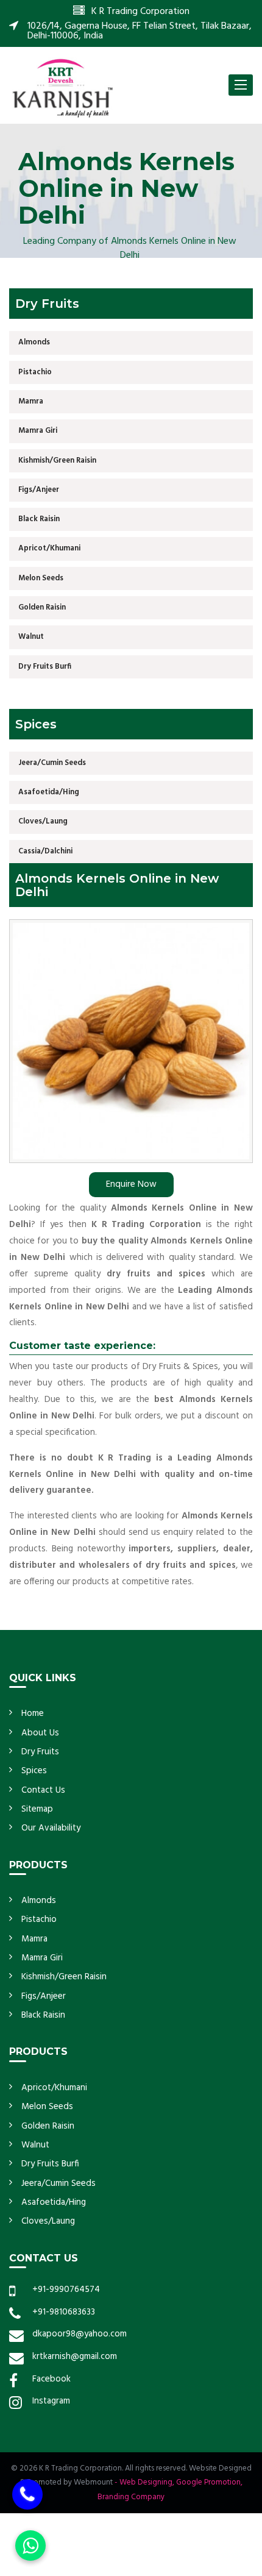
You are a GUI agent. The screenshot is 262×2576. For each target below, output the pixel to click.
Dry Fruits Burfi (45, 667)
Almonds (34, 342)
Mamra (31, 401)
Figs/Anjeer (39, 490)
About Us (40, 1733)
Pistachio (35, 372)
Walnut (31, 637)
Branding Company (131, 2497)
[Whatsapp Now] (30, 2546)
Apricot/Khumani (49, 548)
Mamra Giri (38, 431)
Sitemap (37, 1809)
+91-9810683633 (64, 2312)
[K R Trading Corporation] (62, 87)
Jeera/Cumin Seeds (52, 763)
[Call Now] (27, 2491)
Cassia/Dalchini (45, 851)
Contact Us (43, 1790)
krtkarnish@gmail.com (75, 2357)
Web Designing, (147, 2482)
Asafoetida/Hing (49, 792)
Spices (34, 1771)
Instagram (51, 2401)
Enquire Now (131, 1184)
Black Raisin (39, 519)
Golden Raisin (42, 607)
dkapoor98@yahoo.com (80, 2334)
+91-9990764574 (66, 2290)
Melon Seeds (41, 578)
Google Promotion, (209, 2482)
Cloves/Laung (43, 821)
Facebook (51, 2379)
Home (33, 1713)
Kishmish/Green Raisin (57, 461)
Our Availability (51, 1828)
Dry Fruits (40, 1752)
